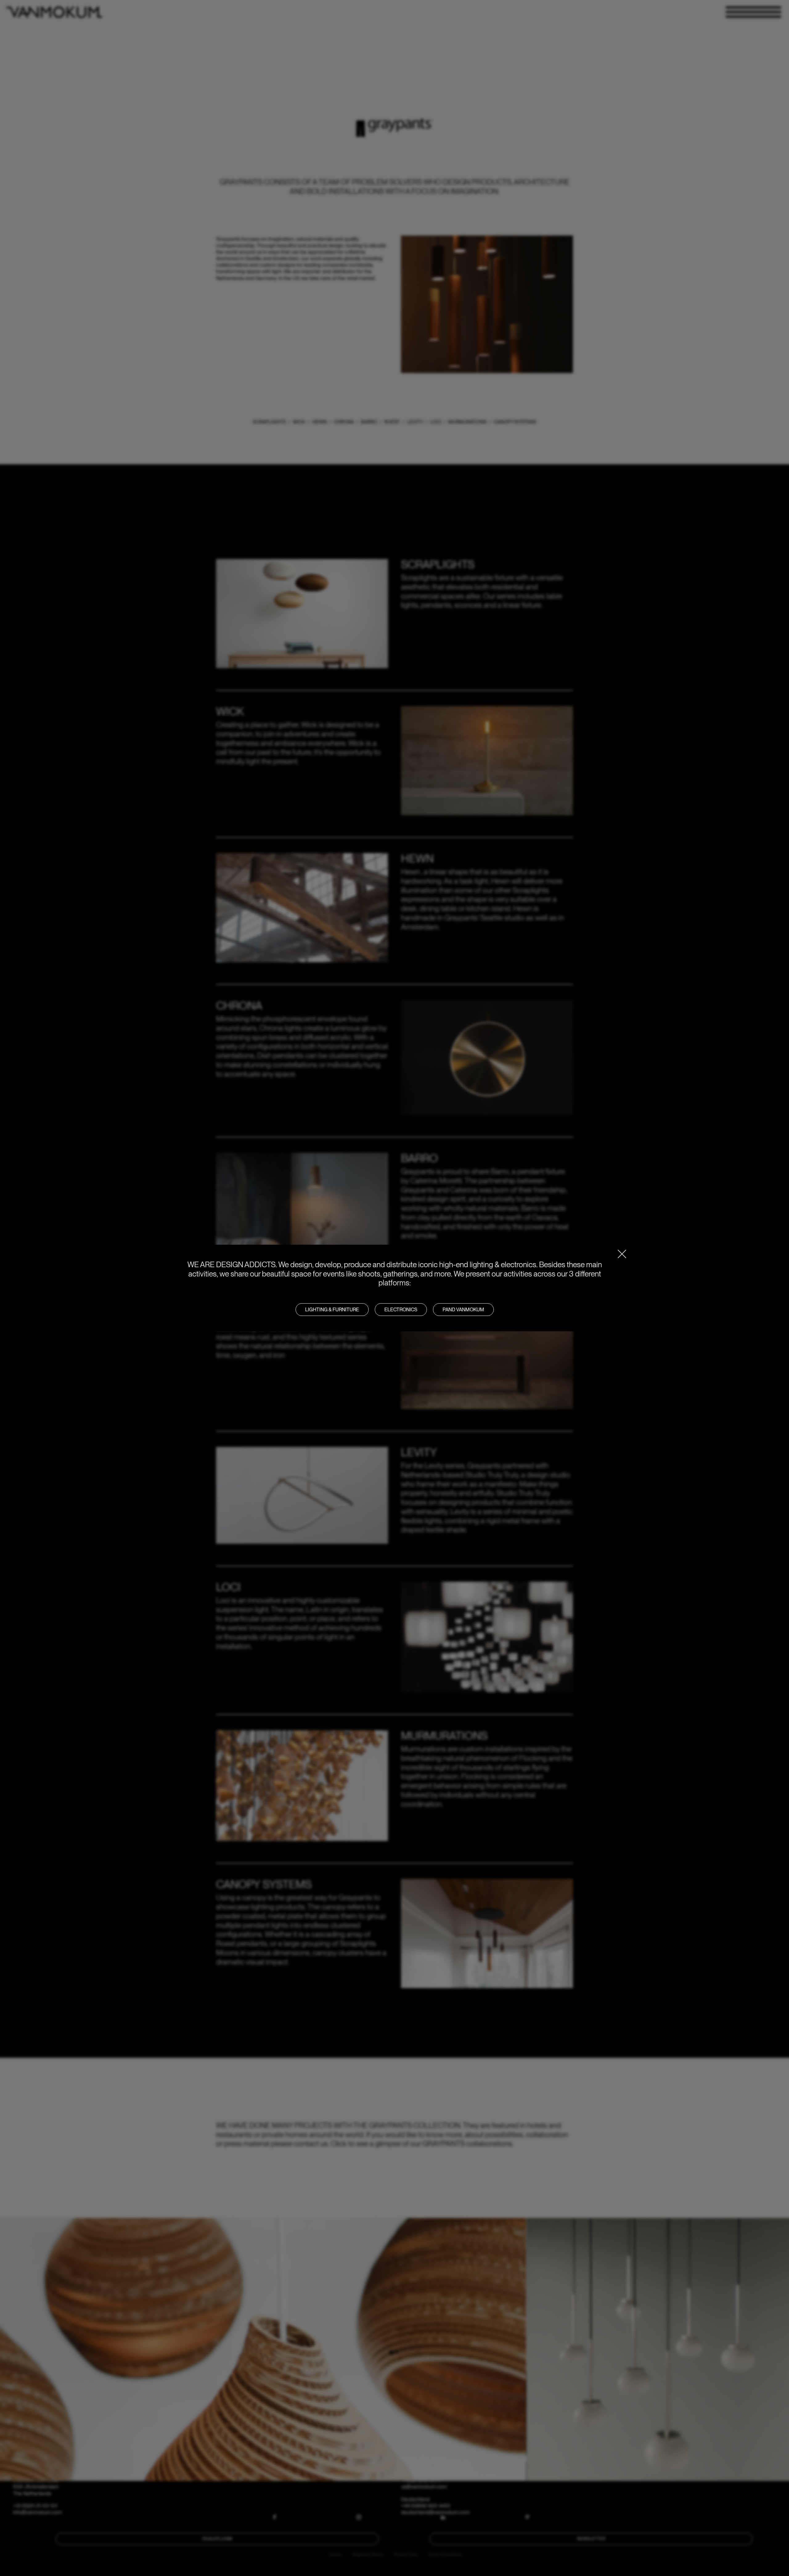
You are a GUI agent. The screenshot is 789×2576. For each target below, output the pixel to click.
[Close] (622, 1254)
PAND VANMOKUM (463, 1310)
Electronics (401, 1310)
